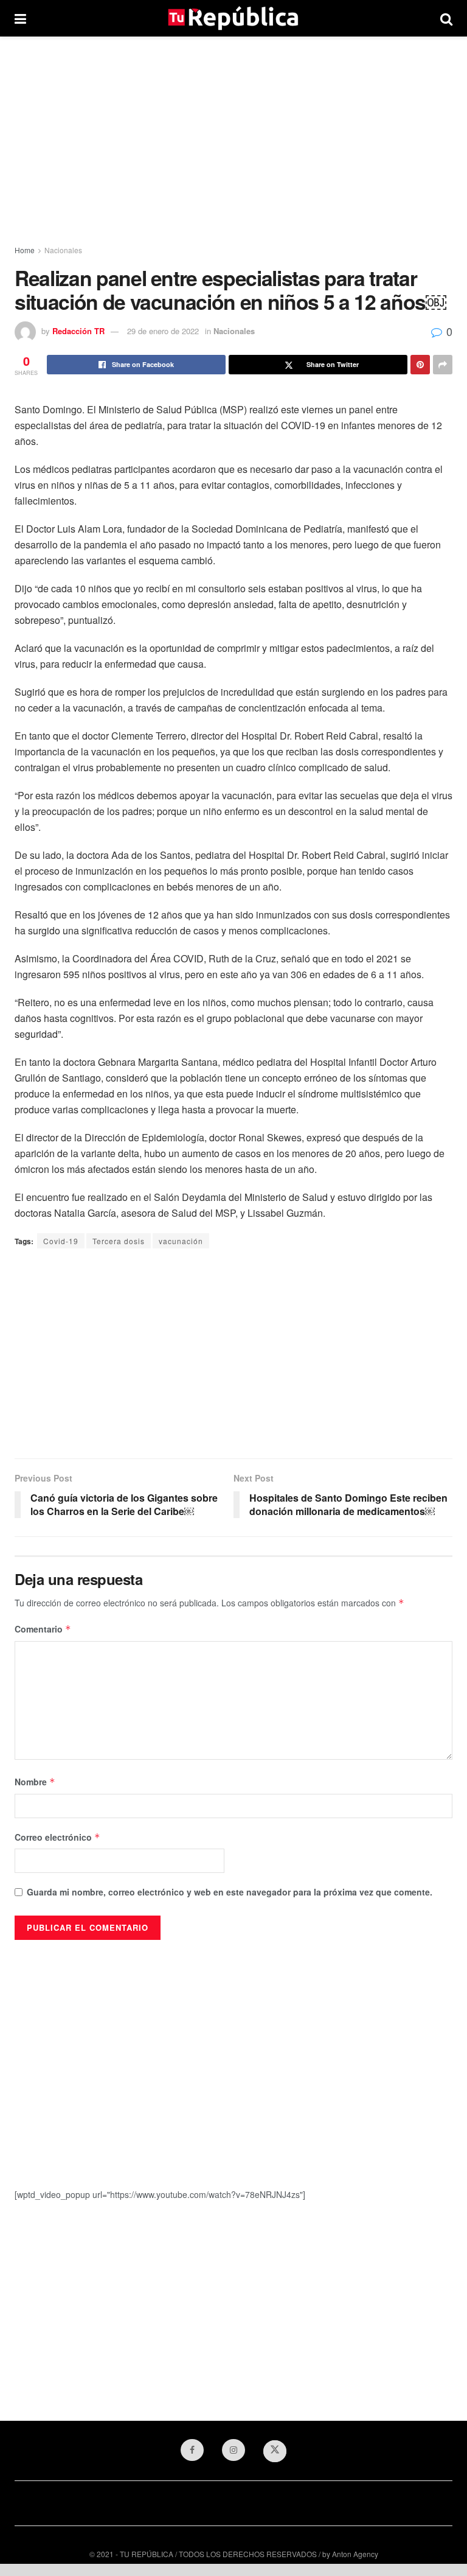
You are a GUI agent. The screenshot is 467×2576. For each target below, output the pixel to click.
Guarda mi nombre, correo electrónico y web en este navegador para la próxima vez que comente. (230, 1892)
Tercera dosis (119, 1241)
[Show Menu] (20, 18)
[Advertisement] (233, 140)
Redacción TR (78, 331)
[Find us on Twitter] (275, 2451)
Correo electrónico (57, 1837)
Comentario (43, 1629)
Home (25, 250)
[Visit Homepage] (233, 18)
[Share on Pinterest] (420, 365)
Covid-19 (61, 1241)
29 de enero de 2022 (163, 331)
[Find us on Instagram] (233, 2450)
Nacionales (63, 250)
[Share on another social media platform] (443, 365)
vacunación (181, 1241)
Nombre (35, 1782)
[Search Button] (446, 18)
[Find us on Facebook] (192, 2450)
